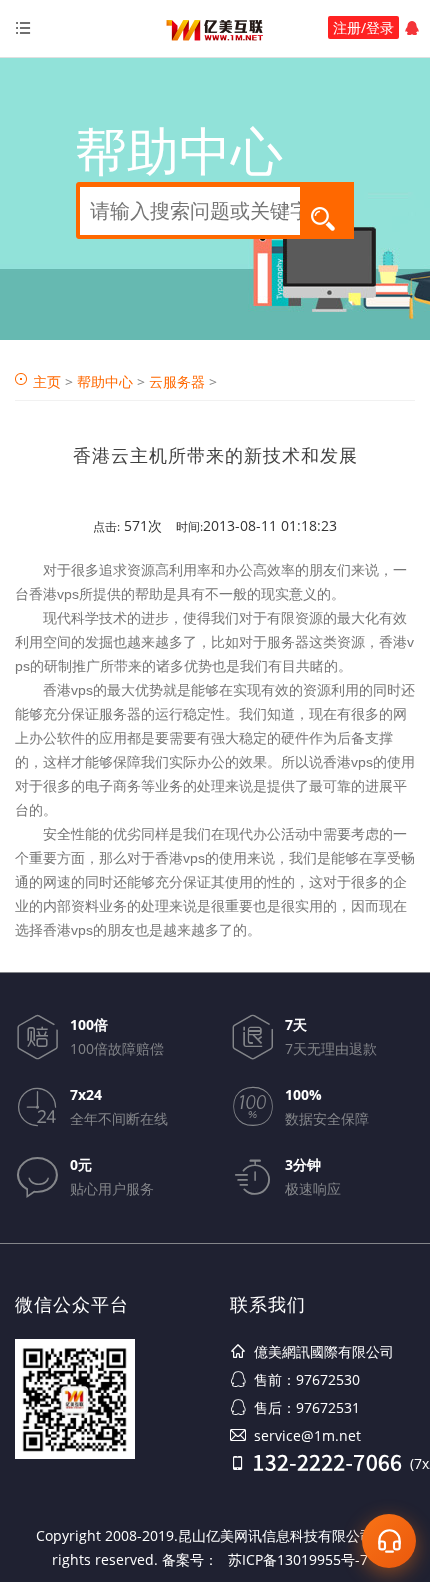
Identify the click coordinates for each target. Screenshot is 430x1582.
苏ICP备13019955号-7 (298, 1559)
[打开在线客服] (389, 1541)
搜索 (329, 217)
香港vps (54, 594)
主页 (47, 381)
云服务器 (177, 381)
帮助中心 (105, 381)
